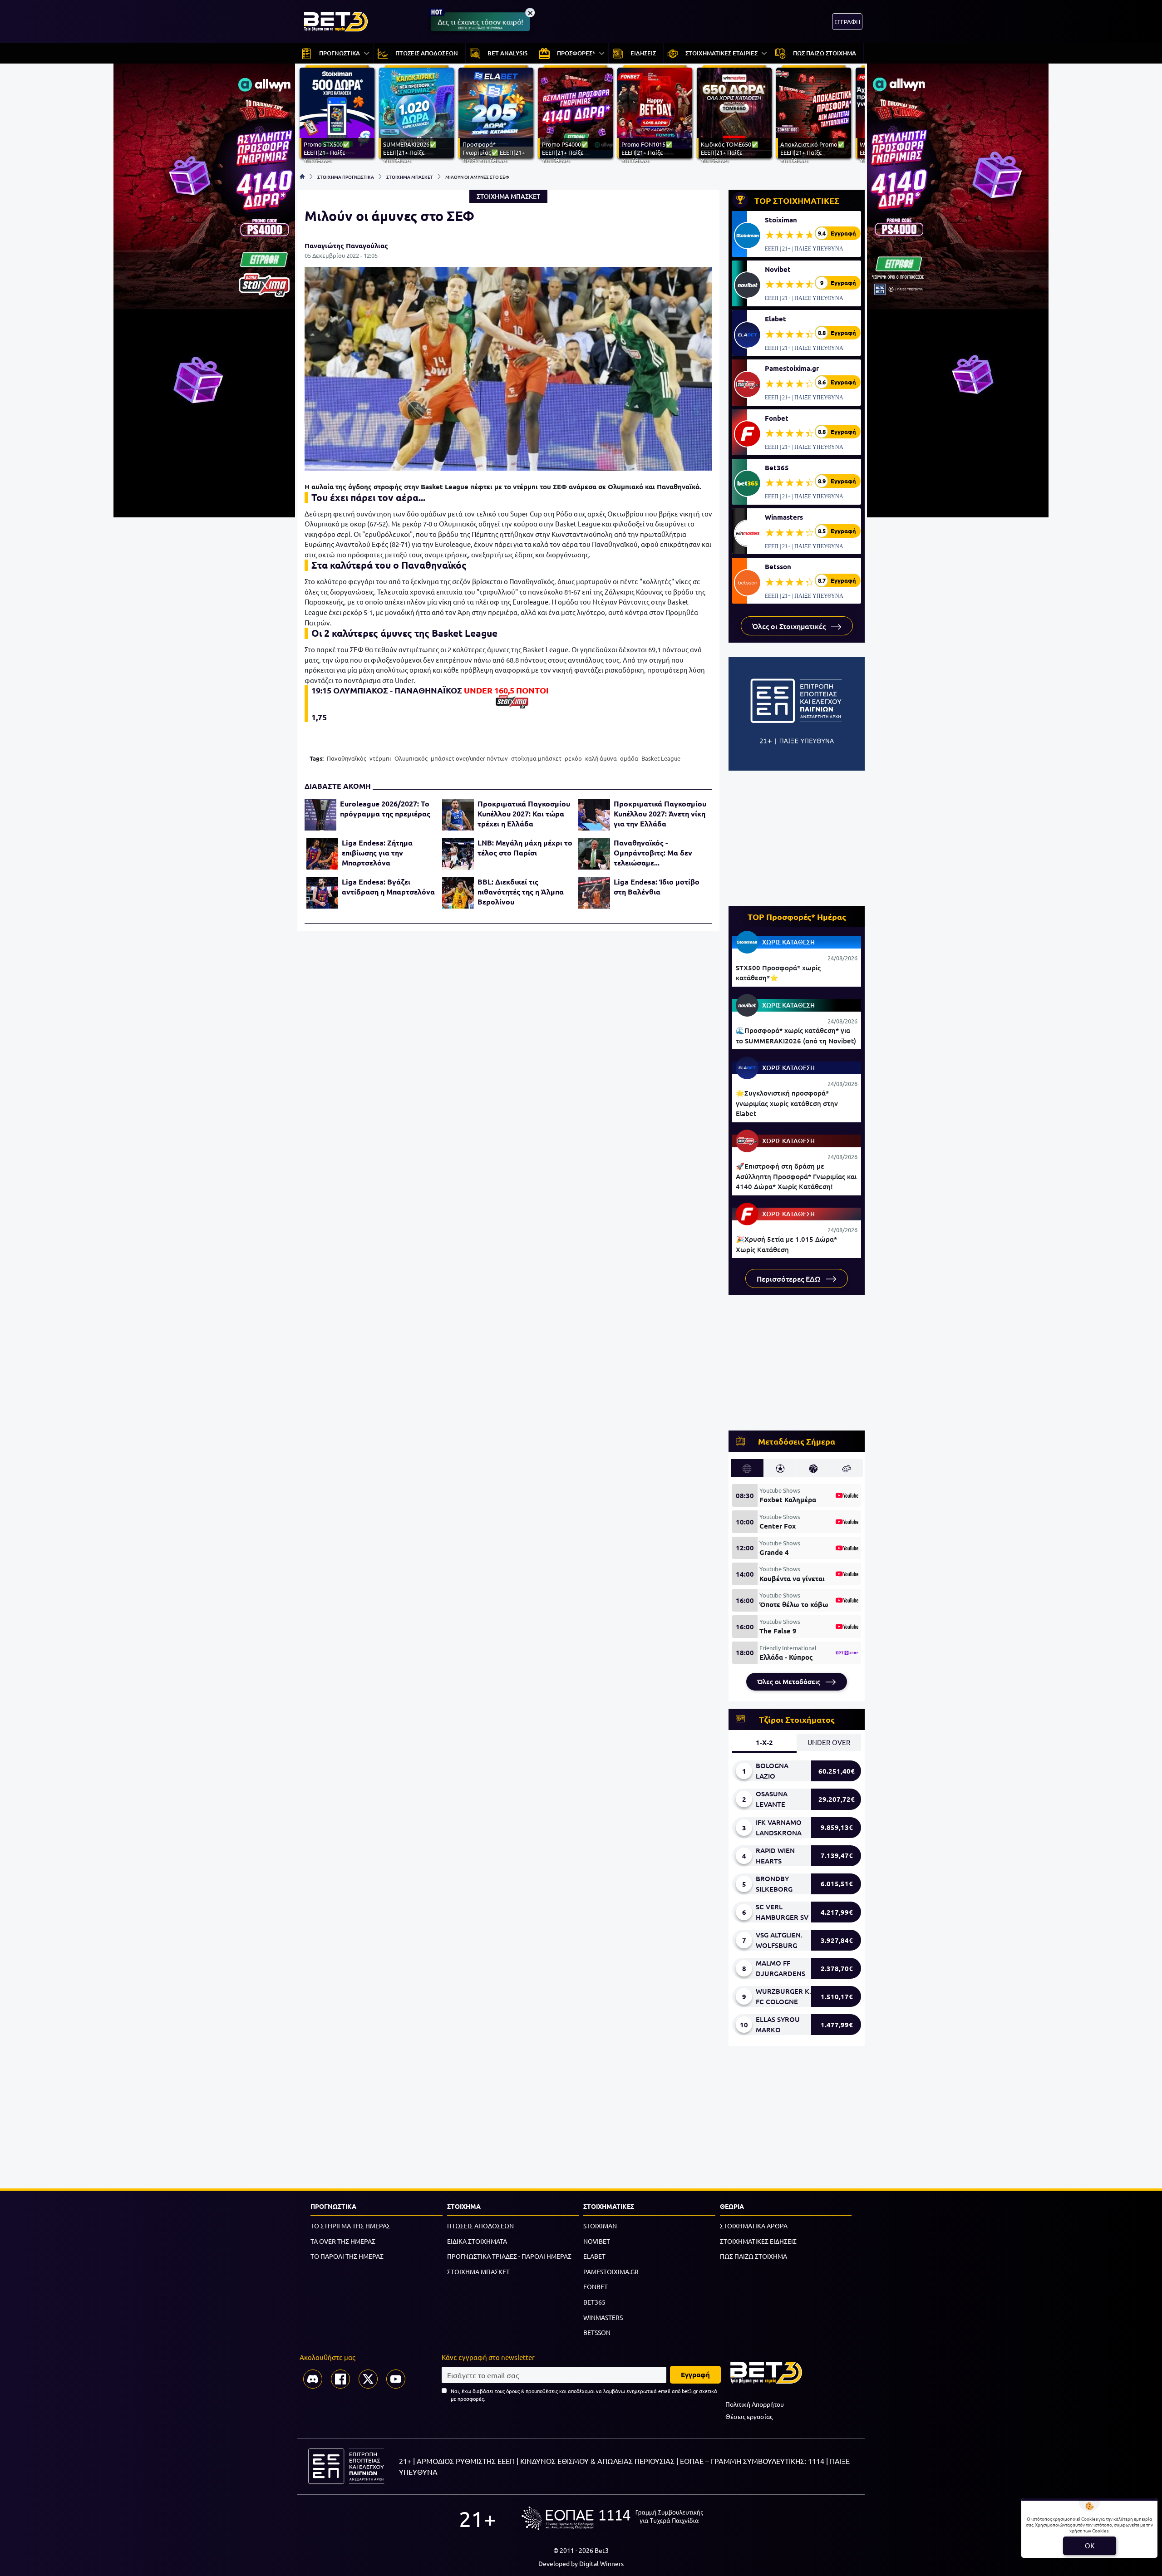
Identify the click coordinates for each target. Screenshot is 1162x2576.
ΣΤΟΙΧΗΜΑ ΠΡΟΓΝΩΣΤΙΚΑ (346, 177)
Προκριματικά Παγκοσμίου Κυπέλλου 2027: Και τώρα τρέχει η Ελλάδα (524, 814)
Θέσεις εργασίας (749, 2416)
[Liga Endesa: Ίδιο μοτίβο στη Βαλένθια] (594, 893)
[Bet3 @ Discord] (313, 2379)
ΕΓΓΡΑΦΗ (847, 22)
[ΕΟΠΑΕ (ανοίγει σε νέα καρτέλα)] (612, 2518)
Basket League (661, 758)
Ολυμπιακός (411, 758)
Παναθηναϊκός (347, 758)
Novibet (778, 269)
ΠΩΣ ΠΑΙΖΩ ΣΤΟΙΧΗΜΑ (753, 2256)
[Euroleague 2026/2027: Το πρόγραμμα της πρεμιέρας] (320, 815)
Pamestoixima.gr (792, 368)
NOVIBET (597, 2241)
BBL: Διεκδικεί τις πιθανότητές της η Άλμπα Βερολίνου (521, 892)
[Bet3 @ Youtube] (396, 2379)
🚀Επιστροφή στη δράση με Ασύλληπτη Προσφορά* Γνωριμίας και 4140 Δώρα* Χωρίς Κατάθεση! (796, 1176)
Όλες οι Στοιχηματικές (790, 626)
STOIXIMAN (600, 2226)
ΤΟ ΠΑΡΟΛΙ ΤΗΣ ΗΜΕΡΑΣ (347, 2256)
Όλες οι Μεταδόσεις (790, 1681)
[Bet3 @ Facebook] (340, 2379)
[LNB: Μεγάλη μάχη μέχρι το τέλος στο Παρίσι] (458, 854)
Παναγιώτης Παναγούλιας (346, 246)
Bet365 (777, 467)
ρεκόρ (573, 758)
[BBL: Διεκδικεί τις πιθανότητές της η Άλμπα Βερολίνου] (458, 893)
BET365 (594, 2302)
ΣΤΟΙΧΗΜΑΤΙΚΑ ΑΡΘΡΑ (754, 2226)
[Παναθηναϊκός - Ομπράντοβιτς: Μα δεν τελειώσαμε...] (594, 854)
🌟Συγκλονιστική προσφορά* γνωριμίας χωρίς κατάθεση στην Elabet (787, 1103)
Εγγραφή (695, 2374)
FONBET (596, 2286)
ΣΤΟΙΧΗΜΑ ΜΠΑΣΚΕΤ (410, 177)
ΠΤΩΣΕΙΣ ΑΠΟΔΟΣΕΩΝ (480, 2226)
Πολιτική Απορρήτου (755, 2404)
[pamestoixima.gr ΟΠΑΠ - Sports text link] (512, 702)
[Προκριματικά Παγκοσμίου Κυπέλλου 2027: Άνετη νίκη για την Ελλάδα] (594, 815)
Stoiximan (781, 220)
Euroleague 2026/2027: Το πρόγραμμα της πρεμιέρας (385, 809)
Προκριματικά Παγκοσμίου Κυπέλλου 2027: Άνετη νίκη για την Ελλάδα (660, 814)
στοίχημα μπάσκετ (536, 758)
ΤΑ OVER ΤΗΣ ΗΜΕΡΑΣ (343, 2241)
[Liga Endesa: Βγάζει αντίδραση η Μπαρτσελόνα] (322, 893)
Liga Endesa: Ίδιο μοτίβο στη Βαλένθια (657, 887)
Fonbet (777, 418)
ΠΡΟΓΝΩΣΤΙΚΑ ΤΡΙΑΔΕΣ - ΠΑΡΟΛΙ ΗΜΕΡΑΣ (509, 2256)
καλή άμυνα (601, 758)
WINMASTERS (603, 2317)
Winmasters (784, 517)
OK (1090, 2545)
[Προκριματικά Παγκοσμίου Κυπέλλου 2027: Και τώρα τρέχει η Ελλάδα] (458, 815)
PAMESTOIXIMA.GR (611, 2271)
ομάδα (629, 758)
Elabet (775, 319)
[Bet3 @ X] (368, 2379)
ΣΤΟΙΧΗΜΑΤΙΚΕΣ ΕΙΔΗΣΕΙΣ (758, 2241)
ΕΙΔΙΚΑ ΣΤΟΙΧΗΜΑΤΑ (477, 2241)
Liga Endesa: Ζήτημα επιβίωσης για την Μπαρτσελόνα (377, 853)
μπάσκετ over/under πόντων (469, 758)
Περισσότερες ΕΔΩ (790, 1278)
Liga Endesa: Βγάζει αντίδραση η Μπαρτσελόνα (388, 887)
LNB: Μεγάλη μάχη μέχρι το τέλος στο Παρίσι (525, 848)
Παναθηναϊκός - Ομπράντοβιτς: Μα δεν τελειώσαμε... (653, 853)
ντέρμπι (380, 758)
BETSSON (597, 2332)
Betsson (778, 566)
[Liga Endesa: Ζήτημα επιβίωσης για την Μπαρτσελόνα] (322, 854)
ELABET (594, 2256)
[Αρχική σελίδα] (302, 177)
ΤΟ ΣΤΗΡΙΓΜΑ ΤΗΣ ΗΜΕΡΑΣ (350, 2226)
